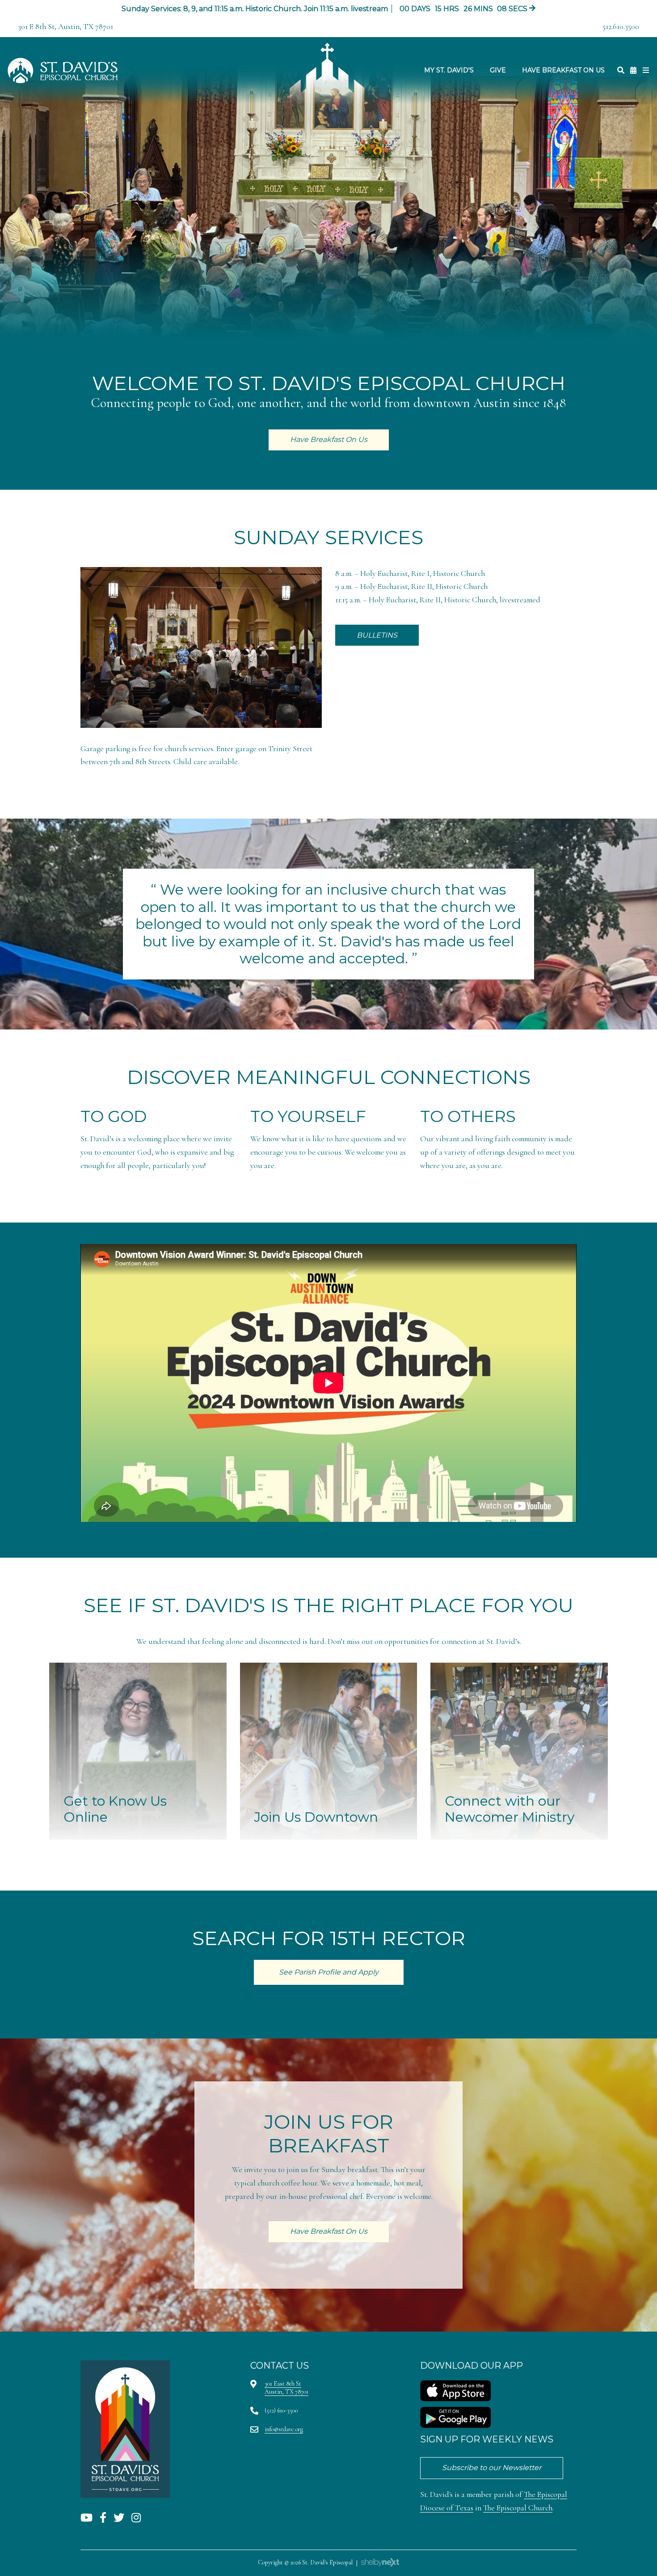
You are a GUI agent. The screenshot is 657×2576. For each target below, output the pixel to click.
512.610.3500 (621, 27)
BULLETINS (377, 635)
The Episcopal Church (518, 2508)
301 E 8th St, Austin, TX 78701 (65, 27)
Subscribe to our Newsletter (492, 2468)
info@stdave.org (284, 2429)
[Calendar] (633, 70)
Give (498, 70)
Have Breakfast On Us (563, 70)
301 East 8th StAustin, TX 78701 (286, 2388)
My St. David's (449, 70)
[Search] (621, 70)
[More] (646, 70)
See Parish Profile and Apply (329, 1972)
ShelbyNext (380, 2563)
